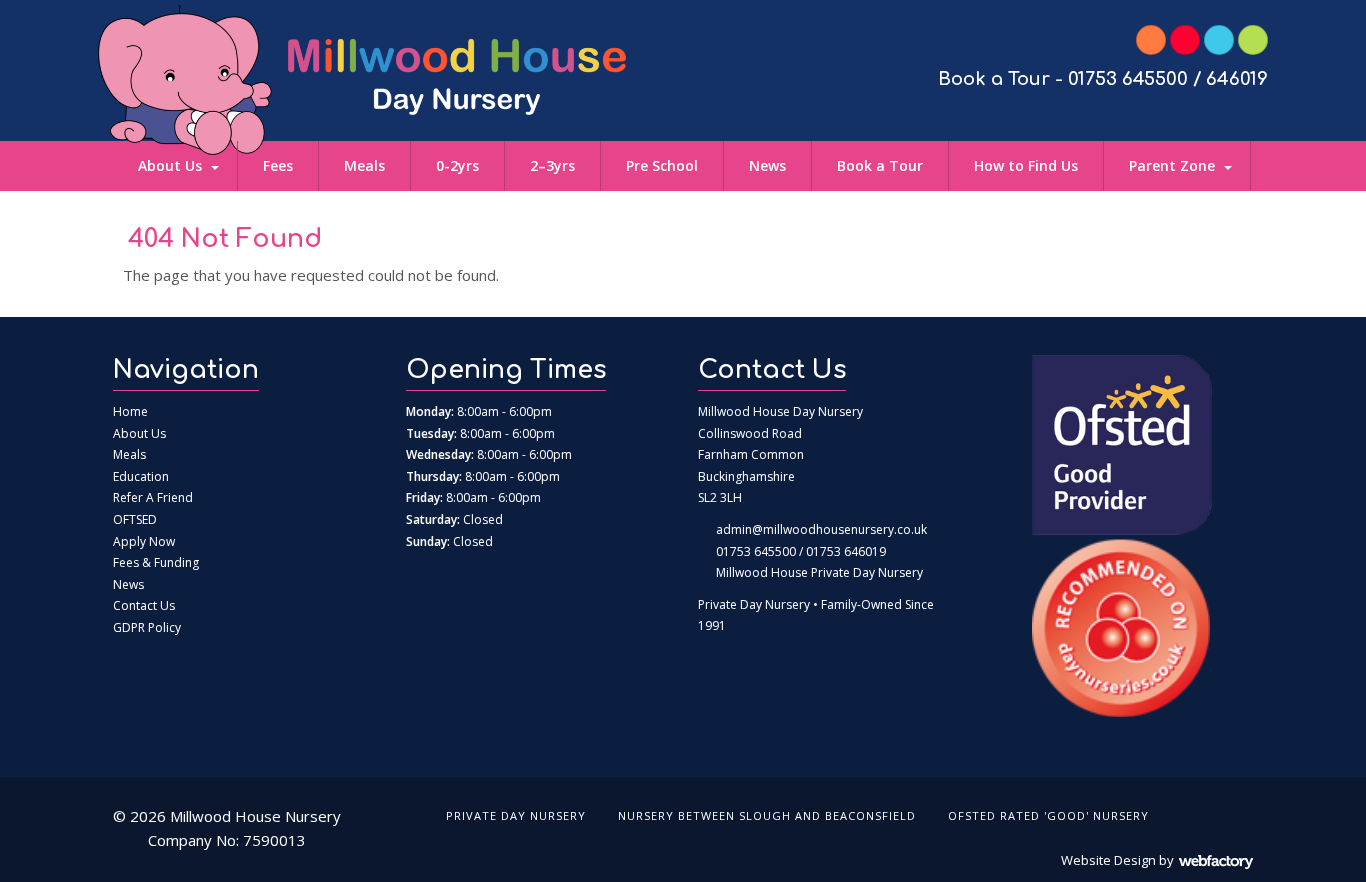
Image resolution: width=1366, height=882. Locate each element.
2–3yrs (552, 165)
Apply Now (144, 541)
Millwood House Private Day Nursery (819, 572)
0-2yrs (457, 165)
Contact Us (144, 605)
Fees (278, 165)
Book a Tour (880, 165)
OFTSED (135, 519)
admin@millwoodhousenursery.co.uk (821, 529)
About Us (170, 165)
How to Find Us (1026, 165)
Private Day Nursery (516, 815)
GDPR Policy (147, 627)
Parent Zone (1172, 165)
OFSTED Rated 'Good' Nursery (1048, 815)
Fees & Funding (156, 562)
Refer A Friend (153, 497)
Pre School (662, 165)
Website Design (1108, 860)
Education (141, 476)
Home (130, 411)
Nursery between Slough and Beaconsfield (767, 815)
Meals (364, 165)
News (767, 165)
